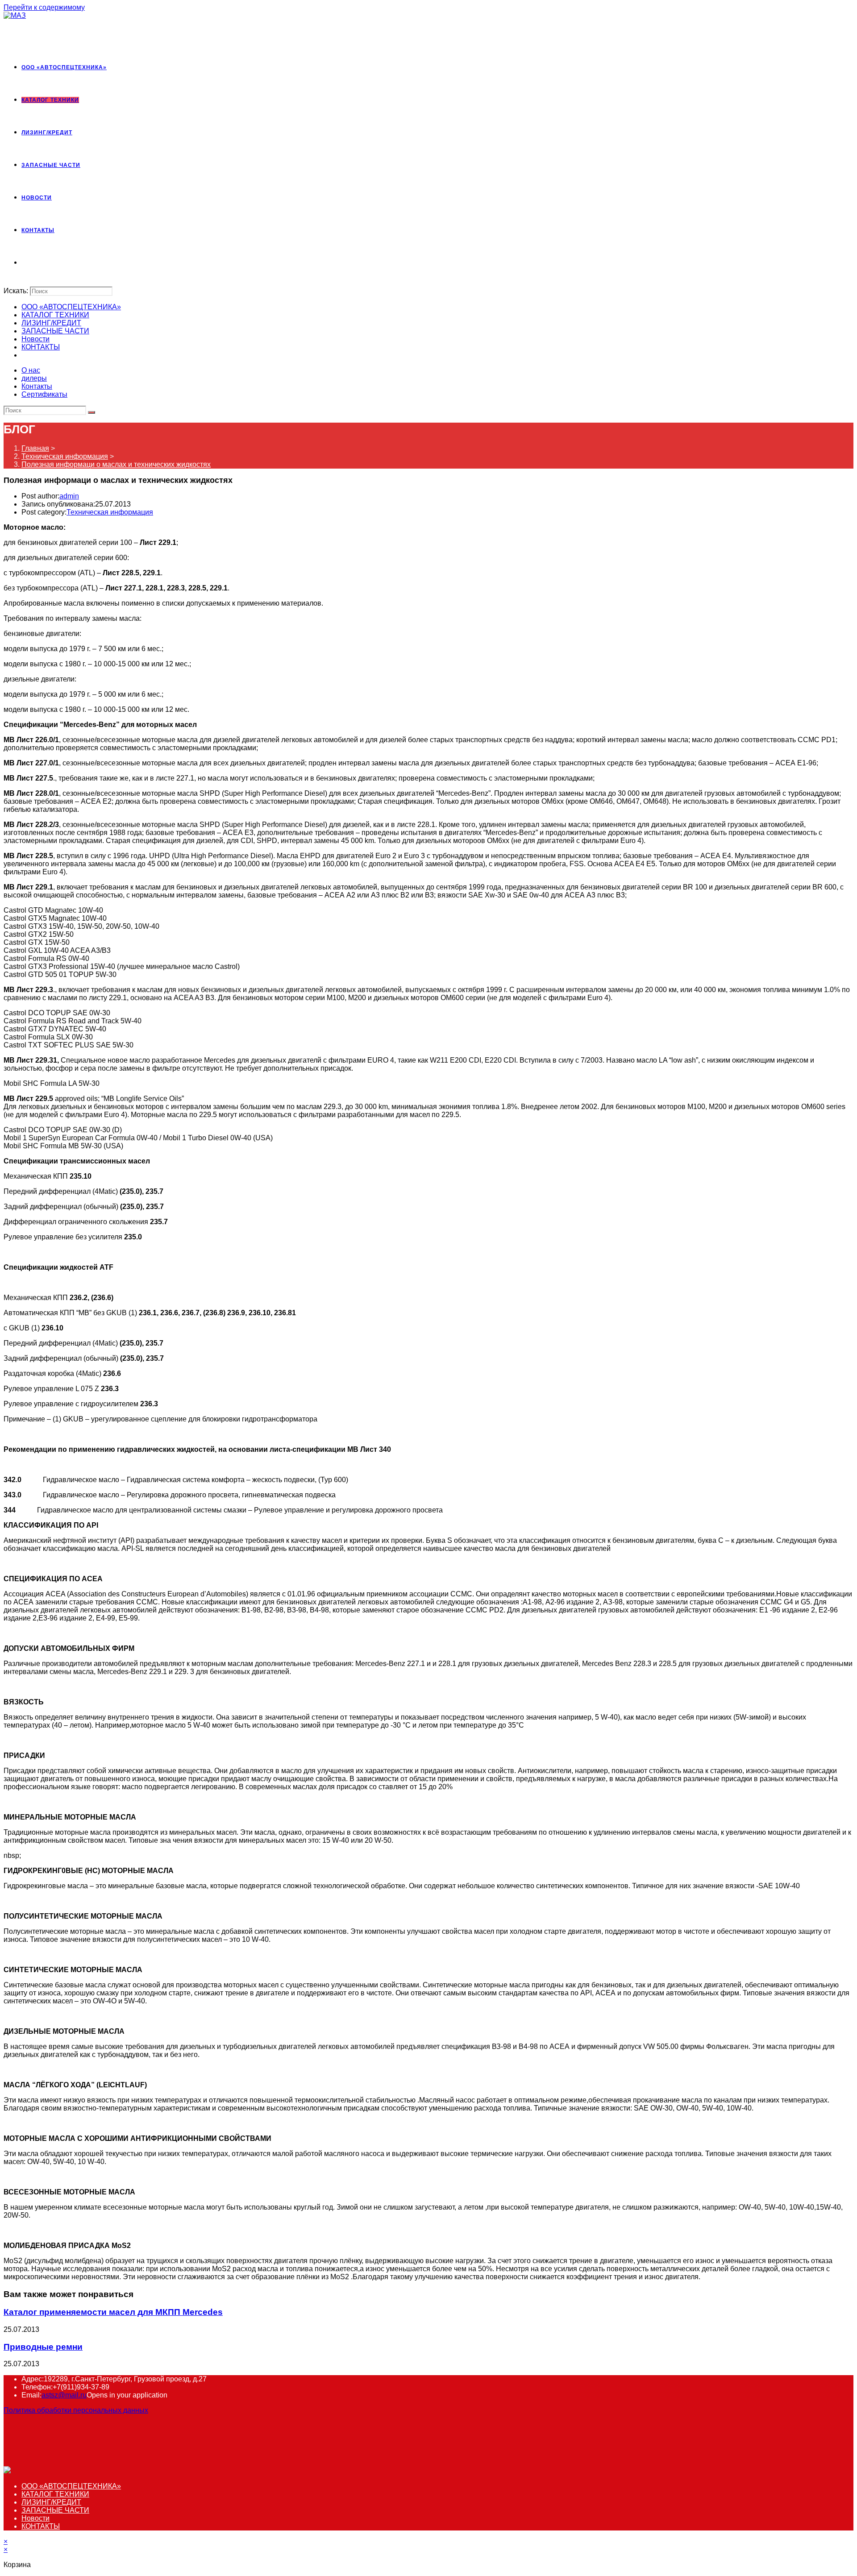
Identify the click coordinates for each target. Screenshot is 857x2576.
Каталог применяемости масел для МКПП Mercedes (113, 2312)
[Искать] (92, 412)
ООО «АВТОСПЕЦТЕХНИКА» (71, 307)
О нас (31, 370)
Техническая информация (110, 512)
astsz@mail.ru (64, 2395)
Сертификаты (44, 394)
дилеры (34, 378)
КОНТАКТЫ (41, 347)
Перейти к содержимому (44, 7)
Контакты (37, 386)
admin (69, 496)
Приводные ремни (43, 2347)
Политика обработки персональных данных (76, 2410)
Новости (35, 339)
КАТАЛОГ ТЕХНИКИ (55, 315)
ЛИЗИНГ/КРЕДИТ (51, 323)
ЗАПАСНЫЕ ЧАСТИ (55, 331)
